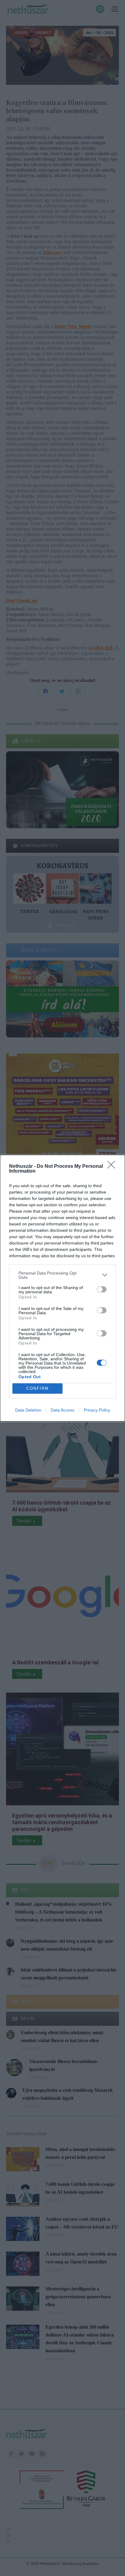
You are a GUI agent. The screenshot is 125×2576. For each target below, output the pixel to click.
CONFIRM (38, 1388)
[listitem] (62, 1275)
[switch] (102, 1289)
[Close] (113, 1167)
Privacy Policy (97, 1410)
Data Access (62, 1410)
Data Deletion (28, 1410)
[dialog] (62, 1288)
